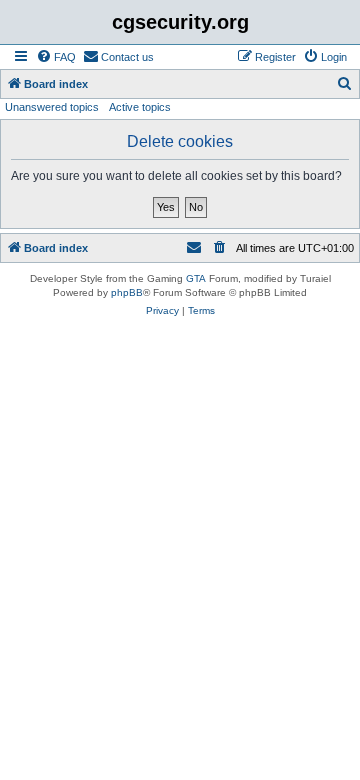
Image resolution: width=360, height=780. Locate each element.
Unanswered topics (52, 107)
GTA (196, 278)
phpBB (127, 292)
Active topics (140, 107)
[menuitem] (56, 57)
